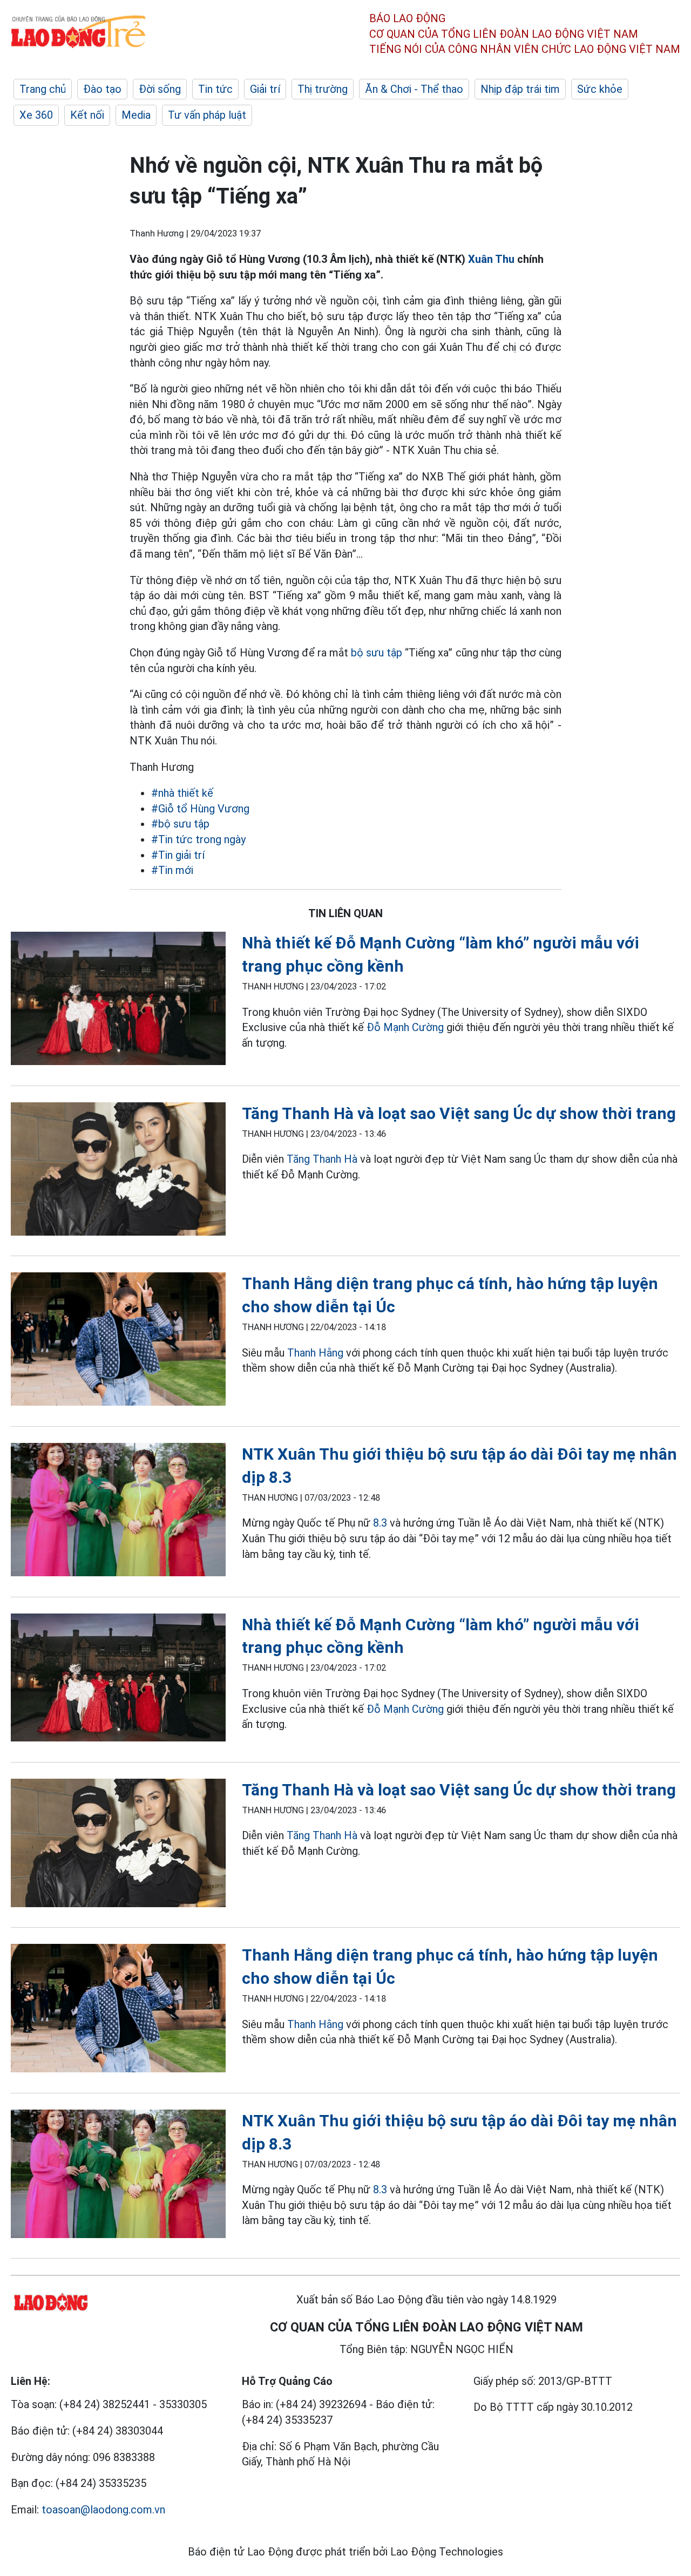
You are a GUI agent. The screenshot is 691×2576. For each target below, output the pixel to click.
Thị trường (323, 89)
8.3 (380, 1523)
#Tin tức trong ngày (198, 839)
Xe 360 (36, 115)
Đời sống (160, 89)
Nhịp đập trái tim (520, 89)
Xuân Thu (491, 259)
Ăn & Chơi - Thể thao (414, 89)
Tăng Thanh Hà (322, 1159)
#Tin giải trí (178, 855)
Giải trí (265, 89)
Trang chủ (43, 89)
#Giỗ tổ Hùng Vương (200, 809)
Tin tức (215, 89)
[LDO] (118, 1001)
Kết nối (87, 115)
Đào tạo (102, 89)
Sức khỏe (600, 89)
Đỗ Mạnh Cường (405, 1027)
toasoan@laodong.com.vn (103, 2510)
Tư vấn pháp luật (207, 115)
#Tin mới (172, 870)
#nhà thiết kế (182, 793)
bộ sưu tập (377, 653)
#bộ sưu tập (180, 824)
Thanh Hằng (315, 1353)
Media (136, 115)
